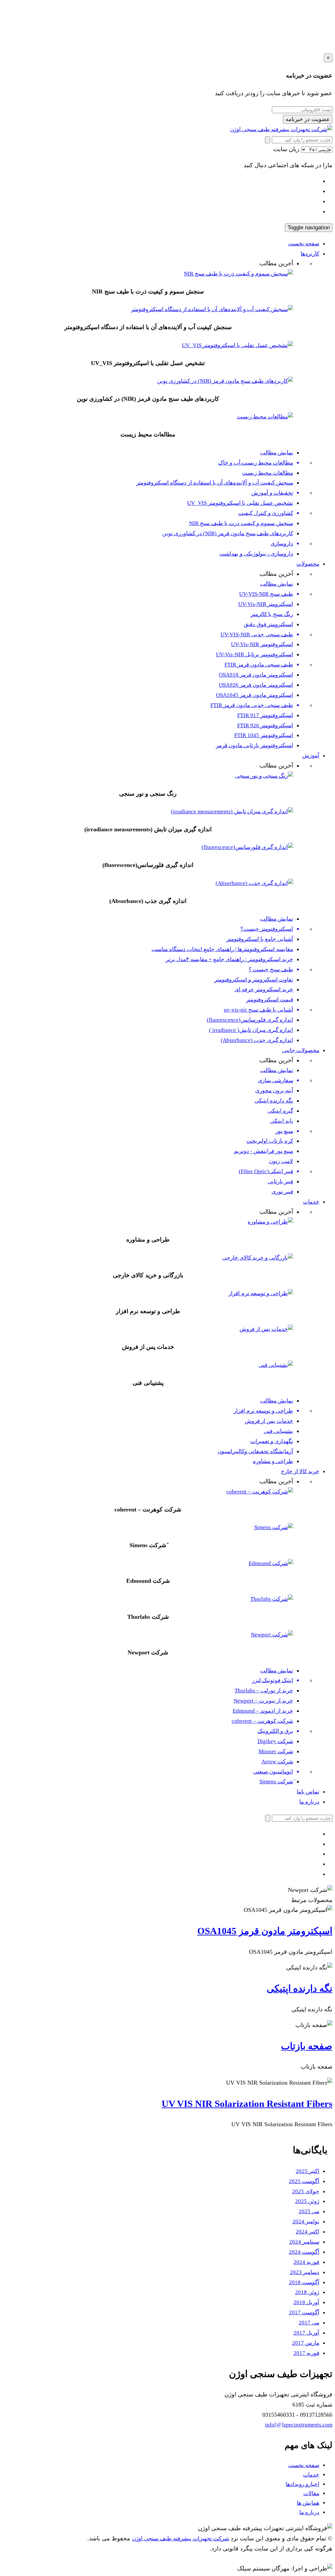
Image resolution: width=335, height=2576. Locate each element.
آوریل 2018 (306, 2302)
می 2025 (309, 2211)
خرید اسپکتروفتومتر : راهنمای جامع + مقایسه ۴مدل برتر (229, 959)
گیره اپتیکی (280, 1111)
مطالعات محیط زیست (268, 473)
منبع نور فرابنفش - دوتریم (264, 1151)
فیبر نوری (282, 1192)
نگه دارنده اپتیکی (274, 1101)
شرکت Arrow (277, 1762)
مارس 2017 (306, 2343)
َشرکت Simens (276, 1782)
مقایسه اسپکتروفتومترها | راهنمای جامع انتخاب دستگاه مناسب (222, 949)
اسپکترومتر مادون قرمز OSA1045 (255, 695)
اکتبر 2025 (308, 2171)
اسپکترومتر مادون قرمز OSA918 (256, 675)
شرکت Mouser (276, 1751)
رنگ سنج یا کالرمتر (272, 614)
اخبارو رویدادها (302, 2484)
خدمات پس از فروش (269, 1421)
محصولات (308, 564)
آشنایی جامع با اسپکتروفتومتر (260, 939)
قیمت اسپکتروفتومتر (270, 1000)
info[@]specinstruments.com (299, 2425)
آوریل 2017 (306, 2333)
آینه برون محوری (274, 1091)
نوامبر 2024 (306, 2222)
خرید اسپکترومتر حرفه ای (264, 989)
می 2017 (309, 2323)
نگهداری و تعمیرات (272, 1441)
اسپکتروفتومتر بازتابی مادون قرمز (255, 745)
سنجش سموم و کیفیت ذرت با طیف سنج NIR (241, 523)
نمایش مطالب (277, 453)
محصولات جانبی (301, 1050)
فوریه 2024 (306, 2262)
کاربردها (310, 254)
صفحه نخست (304, 244)
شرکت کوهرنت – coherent (262, 1721)
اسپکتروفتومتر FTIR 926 (265, 725)
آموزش (311, 756)
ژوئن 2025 (307, 2201)
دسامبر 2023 (305, 2272)
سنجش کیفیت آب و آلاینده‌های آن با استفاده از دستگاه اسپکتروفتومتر (215, 483)
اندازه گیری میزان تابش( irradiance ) (251, 1030)
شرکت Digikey (275, 1741)
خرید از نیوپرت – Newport (263, 1701)
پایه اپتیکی (282, 1121)
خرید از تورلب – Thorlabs (264, 1691)
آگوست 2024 (304, 2252)
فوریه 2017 (306, 2353)
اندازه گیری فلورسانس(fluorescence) (250, 1020)
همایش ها (308, 2503)
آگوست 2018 (304, 2282)
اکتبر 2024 (308, 2232)
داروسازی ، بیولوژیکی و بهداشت (256, 554)
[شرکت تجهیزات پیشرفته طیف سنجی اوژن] (281, 129)
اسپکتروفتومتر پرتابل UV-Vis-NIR (255, 654)
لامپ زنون (281, 1161)
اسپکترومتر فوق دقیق (268, 624)
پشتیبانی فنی (278, 1431)
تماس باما (308, 1792)
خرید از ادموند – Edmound (263, 1711)
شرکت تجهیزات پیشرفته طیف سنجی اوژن (180, 2539)
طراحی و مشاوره (273, 1461)
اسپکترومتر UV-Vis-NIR (266, 604)
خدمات (311, 1202)
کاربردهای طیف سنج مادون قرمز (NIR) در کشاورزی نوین (228, 533)
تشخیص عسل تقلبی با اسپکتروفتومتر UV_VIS (240, 503)
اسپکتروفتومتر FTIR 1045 (264, 735)
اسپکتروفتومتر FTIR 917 (265, 715)
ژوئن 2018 (307, 2292)
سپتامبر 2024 (304, 2242)
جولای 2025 (306, 2191)
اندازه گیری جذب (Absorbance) (257, 1040)
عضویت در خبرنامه (308, 119)
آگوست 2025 (304, 2181)
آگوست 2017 (304, 2312)
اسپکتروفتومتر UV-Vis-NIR (262, 644)
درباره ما (309, 1802)
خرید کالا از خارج (300, 1471)
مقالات (311, 2493)
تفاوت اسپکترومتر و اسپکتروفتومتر (254, 980)
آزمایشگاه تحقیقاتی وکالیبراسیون (255, 1451)
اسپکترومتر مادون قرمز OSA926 (256, 685)
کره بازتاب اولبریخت (270, 1141)
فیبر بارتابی (280, 1182)
